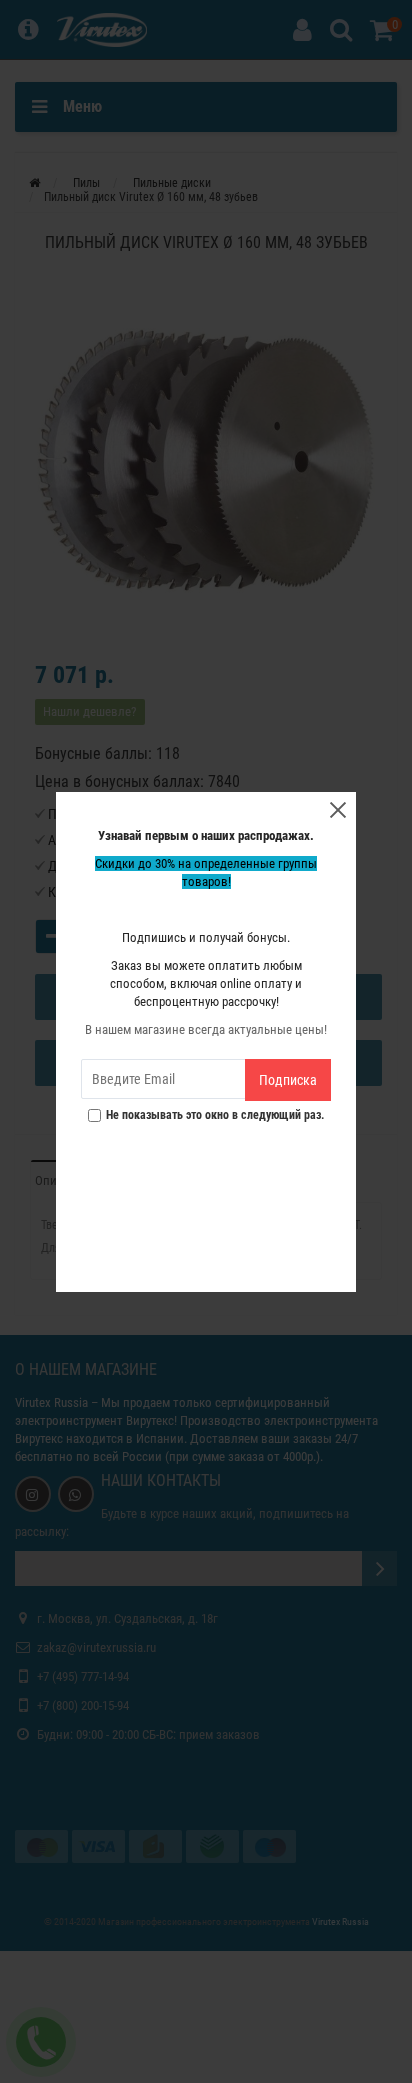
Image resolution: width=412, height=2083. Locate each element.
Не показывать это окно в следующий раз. (215, 1115)
